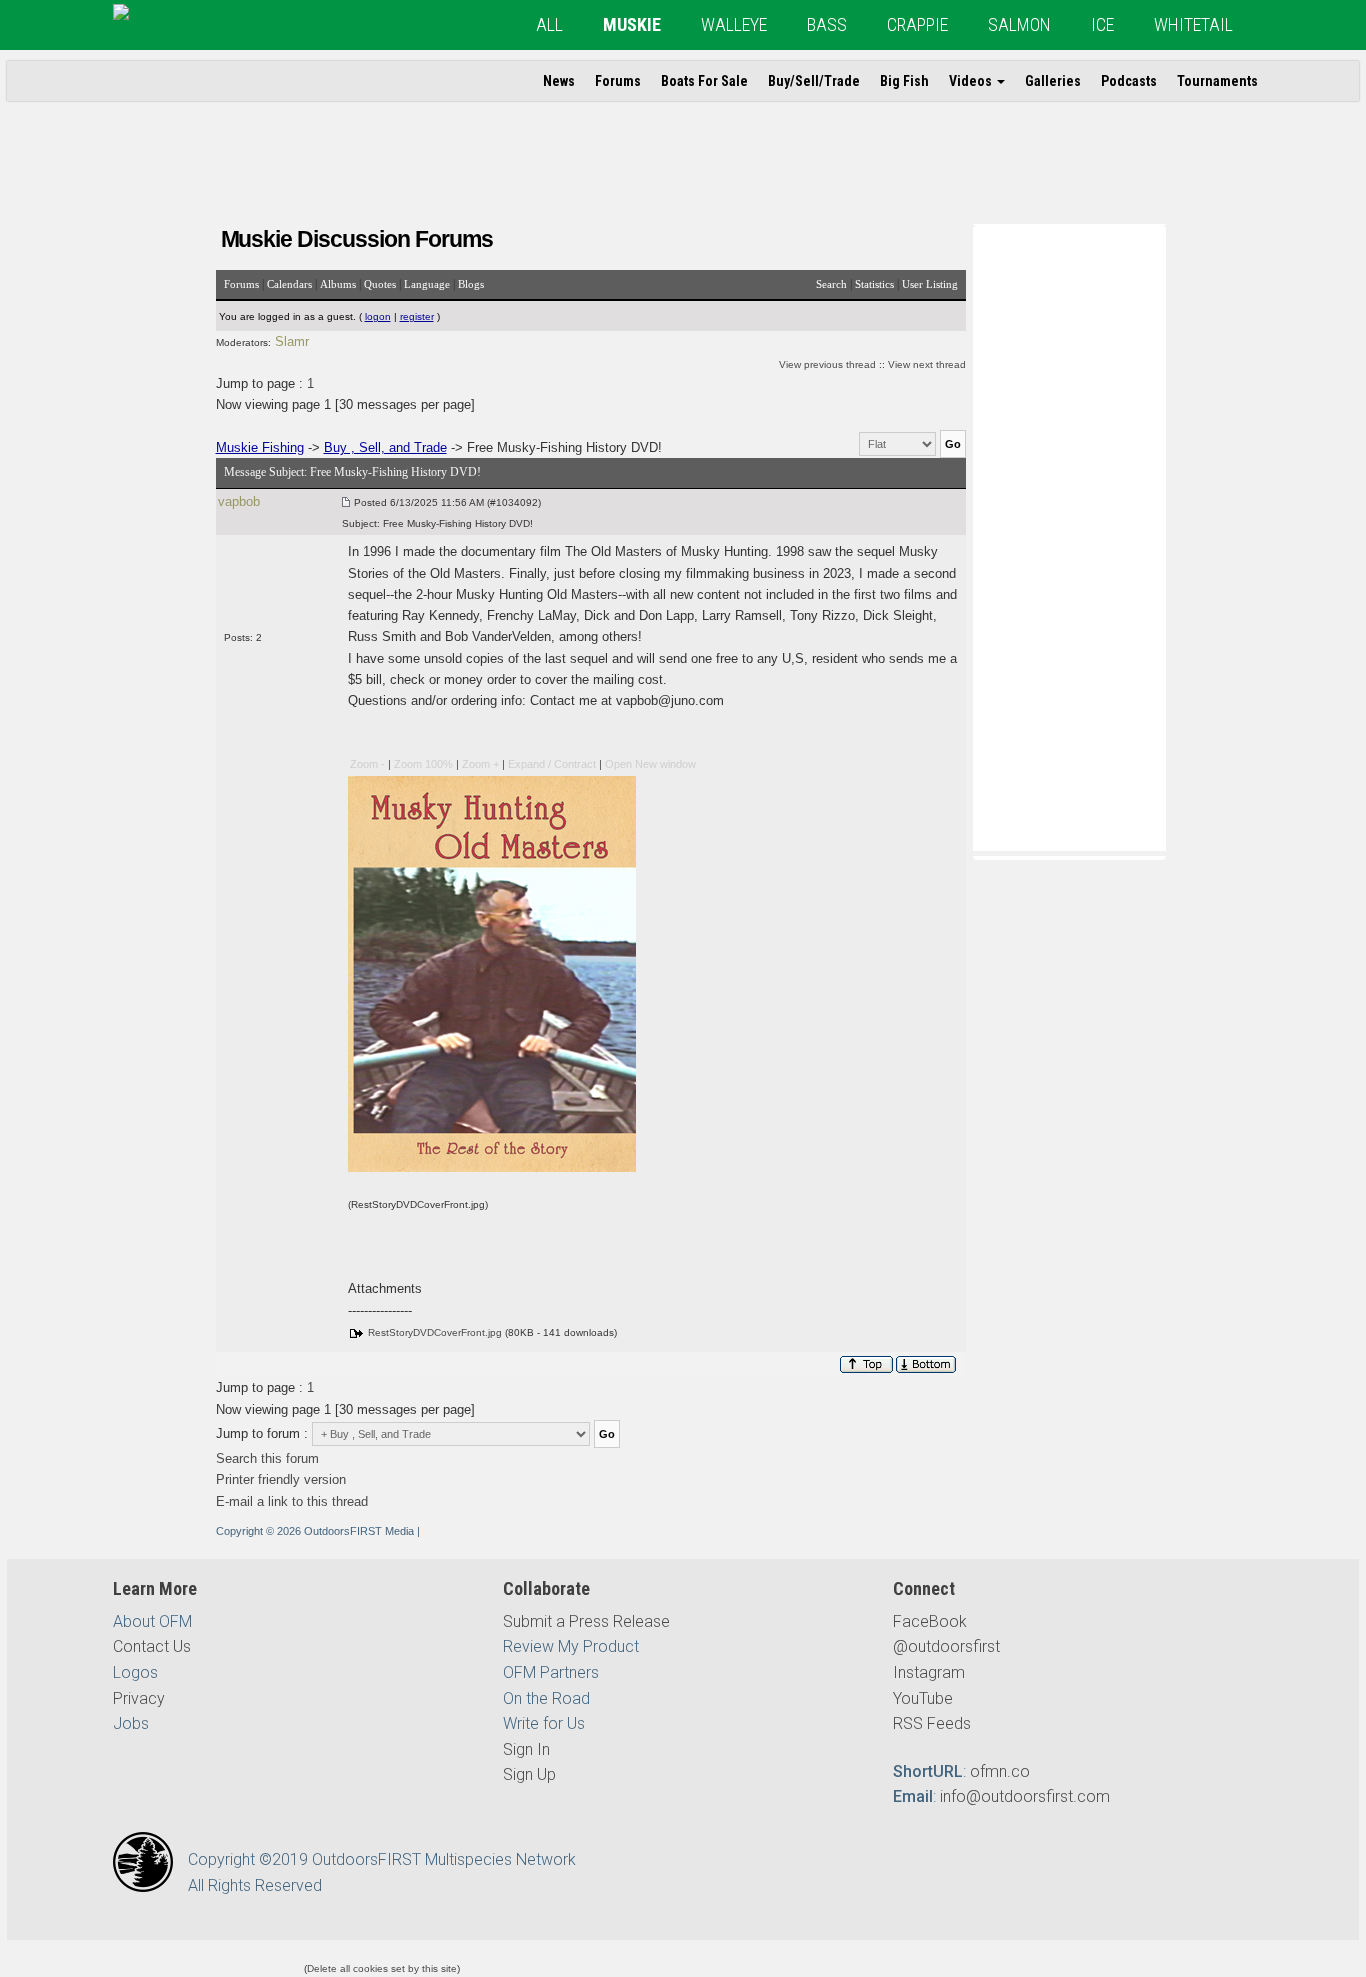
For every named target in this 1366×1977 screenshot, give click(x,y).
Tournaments (1217, 81)
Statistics (874, 284)
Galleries (1053, 81)
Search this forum (267, 1458)
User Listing (930, 284)
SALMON (1019, 24)
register (417, 316)
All (549, 24)
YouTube (923, 1698)
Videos (972, 81)
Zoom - (367, 764)
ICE (1102, 24)
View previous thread (827, 364)
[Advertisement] (1069, 536)
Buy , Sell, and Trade (385, 447)
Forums (618, 81)
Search (831, 284)
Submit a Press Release (586, 1621)
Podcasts (1129, 81)
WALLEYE (734, 24)
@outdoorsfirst (946, 1646)
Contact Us (152, 1646)
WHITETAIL (1193, 24)
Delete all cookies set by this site (382, 1968)
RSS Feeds (932, 1723)
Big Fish (904, 81)
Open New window (650, 764)
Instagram (929, 1672)
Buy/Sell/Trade (814, 81)
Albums (338, 284)
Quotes (380, 284)
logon (378, 316)
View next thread (927, 364)
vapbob (239, 501)
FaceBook (930, 1621)
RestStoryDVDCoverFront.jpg (435, 1332)
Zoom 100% (423, 764)
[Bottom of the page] (927, 1364)
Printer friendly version (281, 1479)
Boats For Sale (704, 81)
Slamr (292, 341)
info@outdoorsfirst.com (1025, 1796)
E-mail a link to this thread (292, 1501)
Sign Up (529, 1774)
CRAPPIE (917, 24)
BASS (827, 24)
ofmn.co (1000, 1771)
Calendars (289, 284)
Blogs (471, 284)
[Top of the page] (866, 1364)
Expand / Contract (552, 764)
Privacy (139, 1698)
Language (427, 284)
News (559, 81)
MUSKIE (632, 24)
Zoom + (480, 764)
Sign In (526, 1749)
